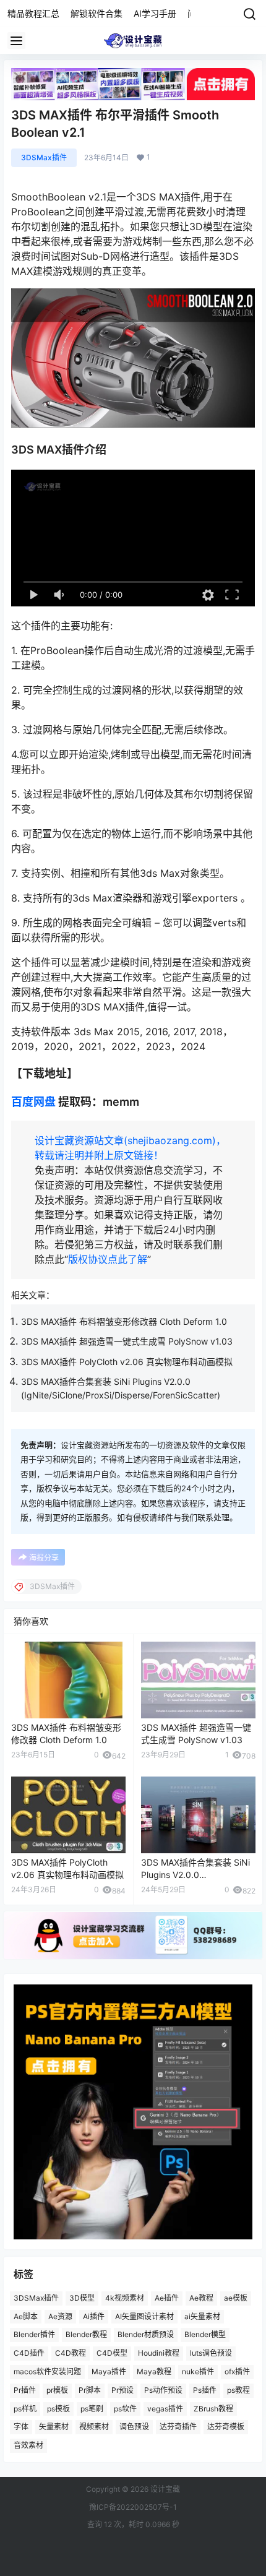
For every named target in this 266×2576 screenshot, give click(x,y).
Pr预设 (122, 2390)
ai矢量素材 (202, 2316)
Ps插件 (205, 2390)
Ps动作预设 (163, 2390)
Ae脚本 (26, 2316)
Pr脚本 (90, 2390)
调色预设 (134, 2427)
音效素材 (28, 2445)
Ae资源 (60, 2316)
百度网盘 (33, 1102)
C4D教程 (71, 2353)
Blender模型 (205, 2334)
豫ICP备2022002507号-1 (133, 2507)
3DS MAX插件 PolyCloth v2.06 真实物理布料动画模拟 (127, 1362)
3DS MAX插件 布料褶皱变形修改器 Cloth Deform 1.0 (124, 1321)
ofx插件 (237, 2371)
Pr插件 (25, 2390)
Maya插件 (109, 2371)
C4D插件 (29, 2353)
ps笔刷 (92, 2408)
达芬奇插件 (178, 2427)
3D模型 (82, 2298)
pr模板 (57, 2390)
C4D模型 (112, 2353)
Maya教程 (154, 2371)
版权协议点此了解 (108, 1259)
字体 (21, 2427)
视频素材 (94, 2427)
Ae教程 (201, 2298)
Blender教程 (86, 2334)
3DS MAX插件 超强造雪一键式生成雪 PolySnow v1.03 (127, 1341)
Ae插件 (167, 2298)
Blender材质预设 (146, 2334)
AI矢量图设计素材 (144, 2316)
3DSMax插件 (44, 157)
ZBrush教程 (213, 2408)
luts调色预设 (211, 2353)
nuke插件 (198, 2371)
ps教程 (238, 2390)
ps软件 (125, 2408)
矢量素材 (54, 2427)
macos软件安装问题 (47, 2371)
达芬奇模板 (226, 2427)
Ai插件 (94, 2316)
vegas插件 (165, 2408)
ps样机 (25, 2408)
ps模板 (58, 2408)
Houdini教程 (159, 2353)
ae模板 (236, 2298)
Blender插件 (34, 2334)
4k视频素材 (125, 2298)
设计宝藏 (164, 2489)
